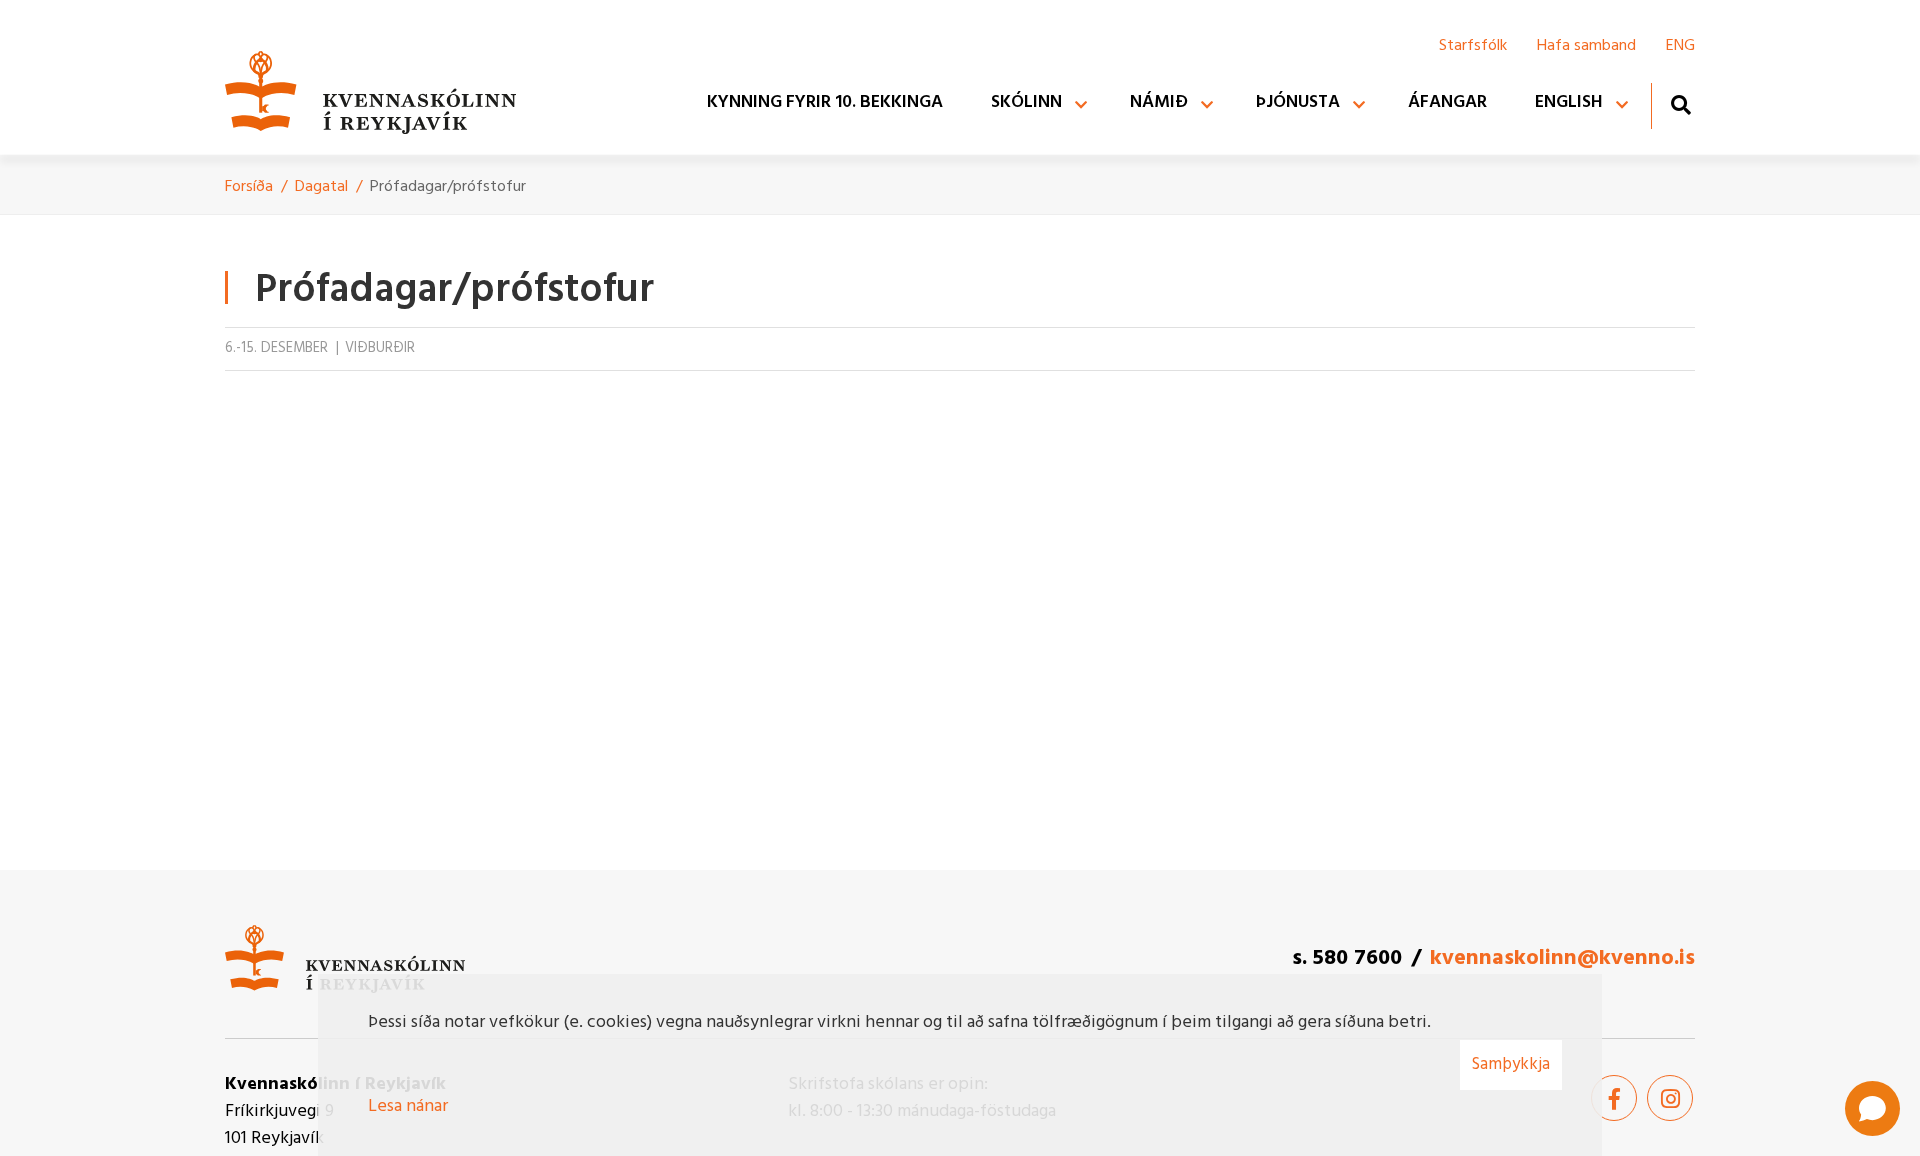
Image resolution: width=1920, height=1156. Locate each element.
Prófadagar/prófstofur (448, 187)
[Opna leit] (1680, 104)
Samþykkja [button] (1511, 1064)
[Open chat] (1872, 1108)
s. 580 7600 (1347, 958)
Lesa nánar (408, 1106)
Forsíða (249, 187)
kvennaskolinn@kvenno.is (1562, 958)
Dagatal (321, 187)
